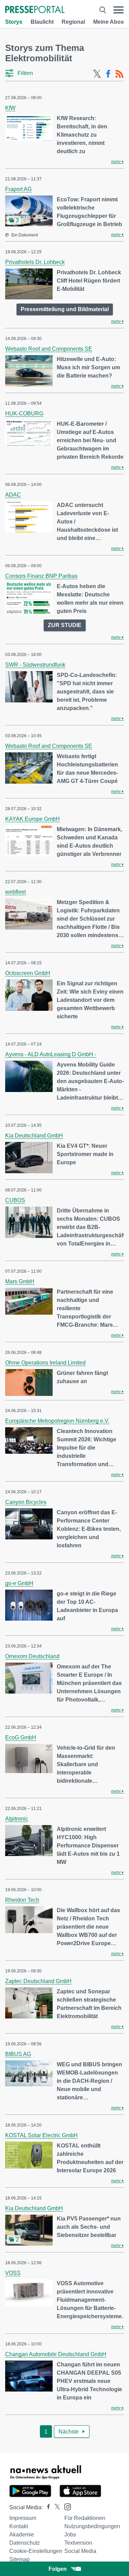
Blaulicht (42, 22)
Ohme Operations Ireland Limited (45, 1363)
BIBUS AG (18, 2054)
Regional (73, 22)
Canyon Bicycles (26, 1502)
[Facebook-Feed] (108, 74)
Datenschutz (25, 2543)
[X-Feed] (97, 74)
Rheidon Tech (22, 1900)
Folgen (58, 2569)
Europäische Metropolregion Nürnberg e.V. (57, 1421)
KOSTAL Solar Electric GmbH (41, 2135)
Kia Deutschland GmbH (34, 1136)
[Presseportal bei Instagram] (66, 2506)
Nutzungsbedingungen (92, 2526)
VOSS (13, 2273)
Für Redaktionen (85, 2518)
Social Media (80, 2551)
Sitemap (19, 2559)
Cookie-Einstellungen (36, 2551)
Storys (14, 22)
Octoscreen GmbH (28, 973)
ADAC (13, 495)
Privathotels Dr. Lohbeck (35, 262)
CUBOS (15, 1200)
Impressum (23, 2518)
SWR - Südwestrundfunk (35, 665)
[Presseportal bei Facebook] (46, 2507)
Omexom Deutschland (32, 1656)
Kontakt (19, 2526)
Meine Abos (109, 22)
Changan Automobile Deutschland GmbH (56, 2354)
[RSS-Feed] (119, 74)
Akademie (22, 2535)
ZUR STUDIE (65, 625)
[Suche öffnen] (103, 10)
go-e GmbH (19, 1583)
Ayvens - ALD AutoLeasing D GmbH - (51, 1054)
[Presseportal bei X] (55, 2507)
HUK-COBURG (24, 414)
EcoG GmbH (21, 1737)
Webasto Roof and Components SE (49, 349)
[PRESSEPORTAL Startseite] (35, 10)
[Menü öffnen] (119, 10)
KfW (10, 108)
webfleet (15, 892)
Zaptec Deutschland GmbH (38, 1981)
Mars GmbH (20, 1281)
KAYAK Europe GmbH (33, 819)
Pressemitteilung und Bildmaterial (65, 309)
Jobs (70, 2535)
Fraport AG (18, 189)
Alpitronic (17, 1819)
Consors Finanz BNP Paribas (41, 576)
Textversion (78, 2543)
